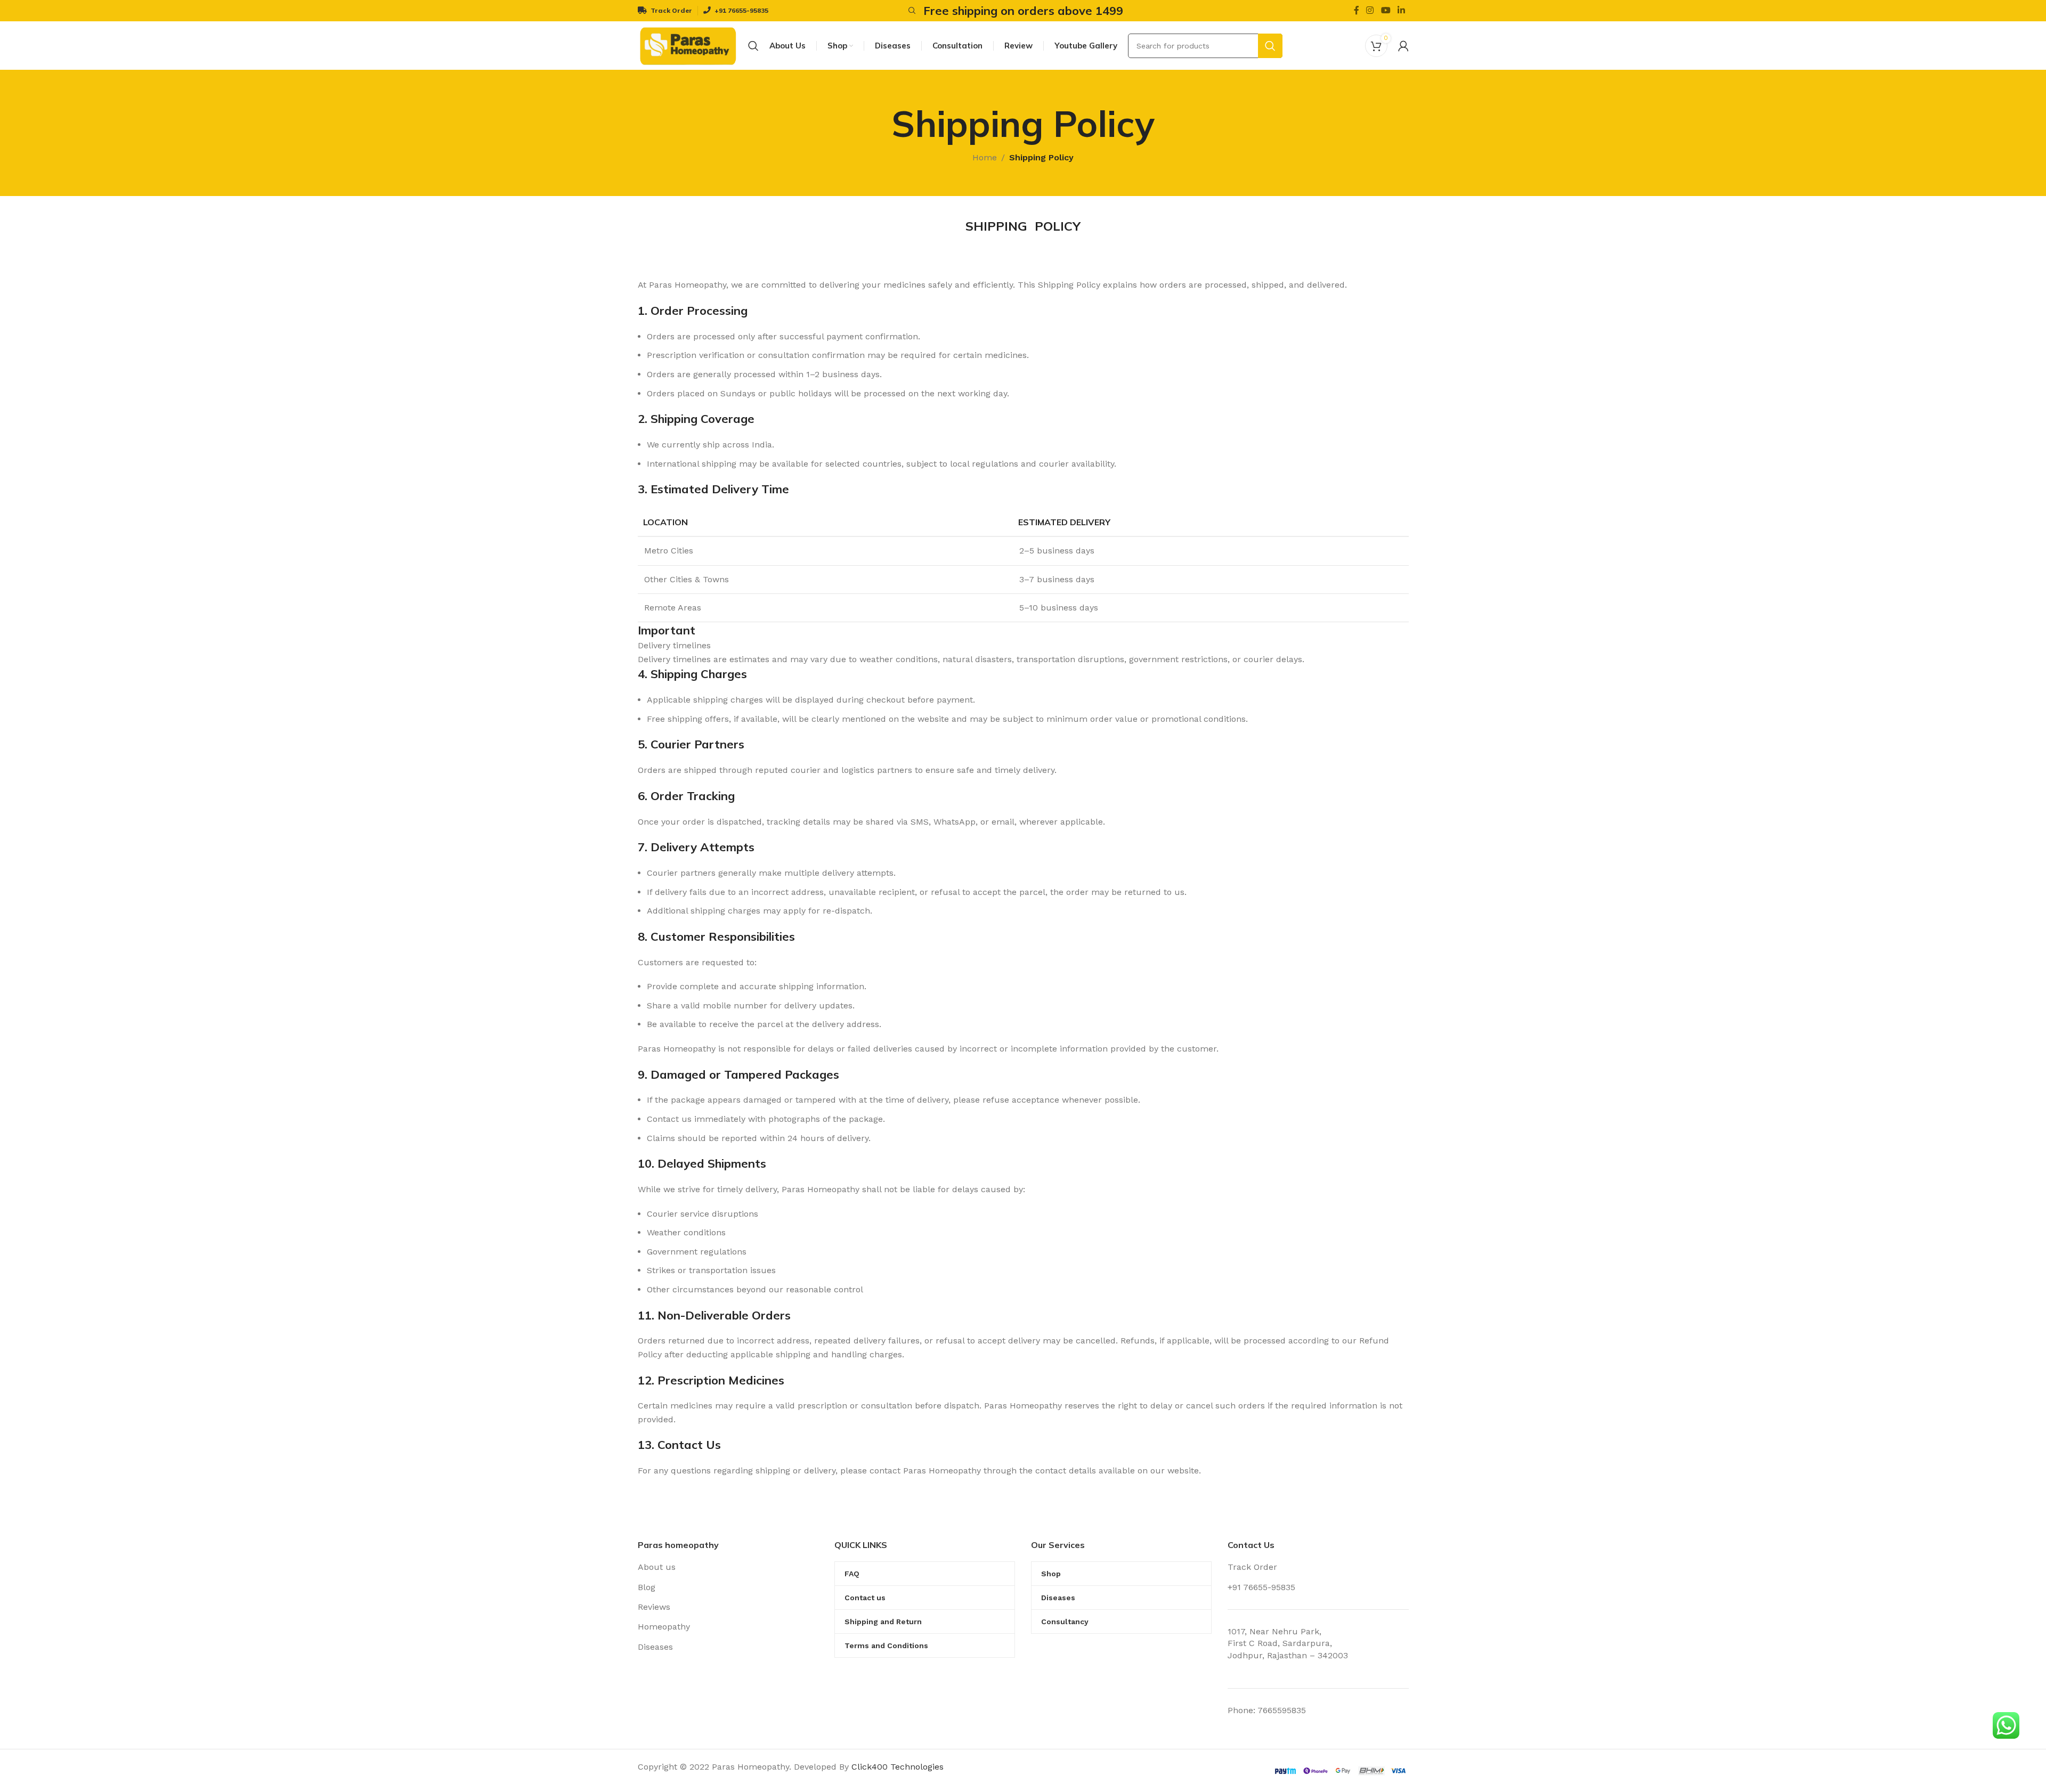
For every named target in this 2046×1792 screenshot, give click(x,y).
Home (985, 157)
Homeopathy (664, 1627)
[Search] (911, 11)
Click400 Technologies (898, 1767)
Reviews (654, 1607)
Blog (647, 1587)
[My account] (1403, 46)
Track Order (1252, 1567)
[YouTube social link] (1386, 10)
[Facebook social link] (1356, 10)
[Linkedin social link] (1401, 10)
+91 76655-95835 (1261, 1587)
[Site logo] (688, 45)
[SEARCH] (1270, 46)
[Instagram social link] (1370, 10)
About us (657, 1567)
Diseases (655, 1647)
